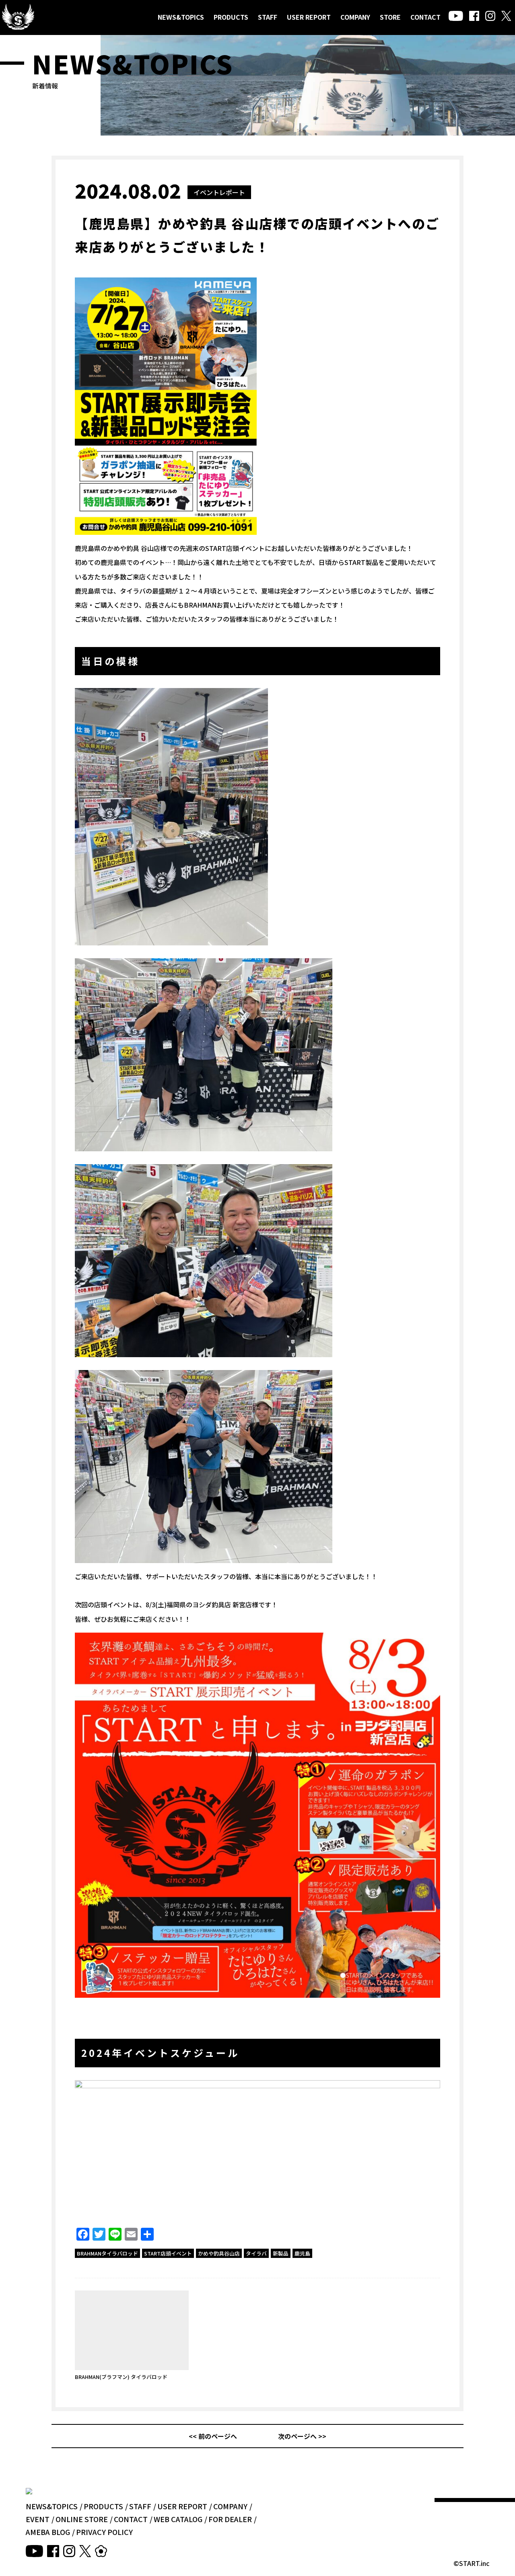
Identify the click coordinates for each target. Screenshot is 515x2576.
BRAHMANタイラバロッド (107, 2253)
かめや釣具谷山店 (219, 2253)
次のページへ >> (302, 2436)
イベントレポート (219, 192)
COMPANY (355, 17)
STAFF (268, 17)
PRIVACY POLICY (104, 2532)
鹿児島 (302, 2253)
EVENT (38, 2519)
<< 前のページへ (213, 2436)
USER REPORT (309, 17)
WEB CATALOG (178, 2519)
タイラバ (256, 2253)
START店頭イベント (168, 2253)
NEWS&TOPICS (181, 17)
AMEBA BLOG (48, 2532)
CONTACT (425, 17)
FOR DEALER (230, 2519)
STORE (390, 17)
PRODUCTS (231, 17)
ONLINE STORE (82, 2519)
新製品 (281, 2253)
